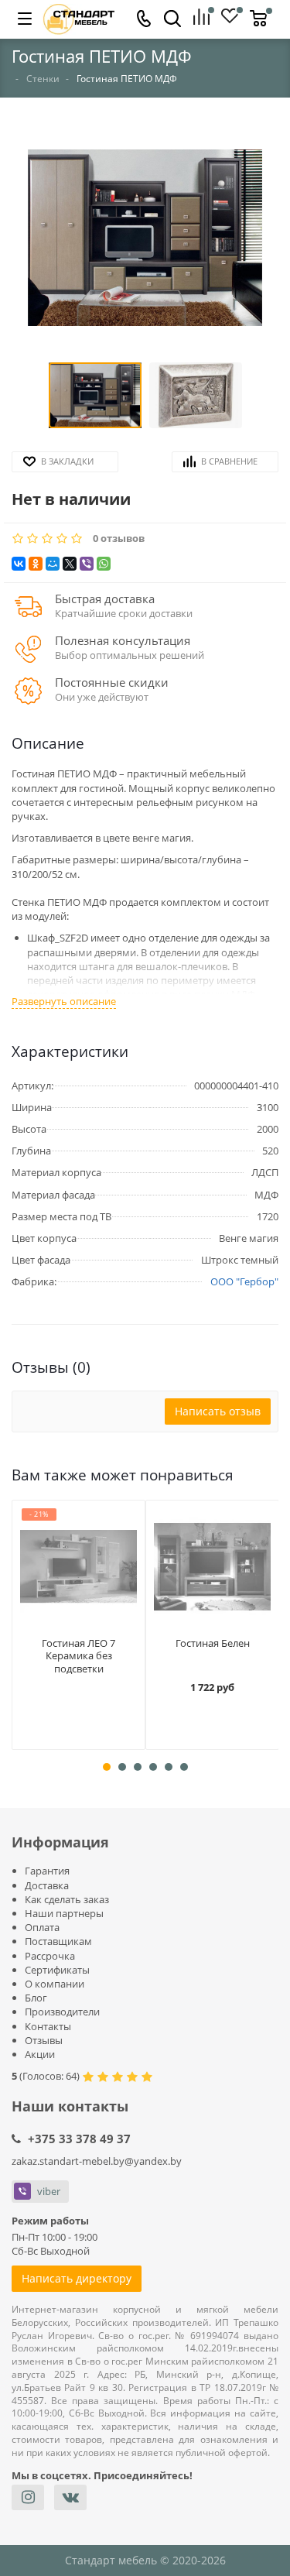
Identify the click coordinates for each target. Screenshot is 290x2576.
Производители (62, 2012)
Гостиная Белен (213, 1643)
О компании (55, 1984)
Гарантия (47, 1871)
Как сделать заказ (67, 1899)
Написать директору (77, 2278)
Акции (40, 2054)
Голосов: (49, 2076)
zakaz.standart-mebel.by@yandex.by (97, 2161)
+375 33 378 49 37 (79, 2139)
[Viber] (87, 564)
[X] (70, 564)
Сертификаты (57, 1970)
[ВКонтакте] (19, 564)
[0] (207, 18)
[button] (145, 239)
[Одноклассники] (36, 564)
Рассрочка (50, 1956)
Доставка (47, 1885)
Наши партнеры (64, 1913)
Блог (36, 1998)
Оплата (42, 1927)
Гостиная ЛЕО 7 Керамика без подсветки (78, 1656)
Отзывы (44, 2040)
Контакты (48, 2026)
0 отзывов (119, 539)
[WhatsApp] (104, 564)
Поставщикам (58, 1941)
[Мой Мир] (53, 564)
